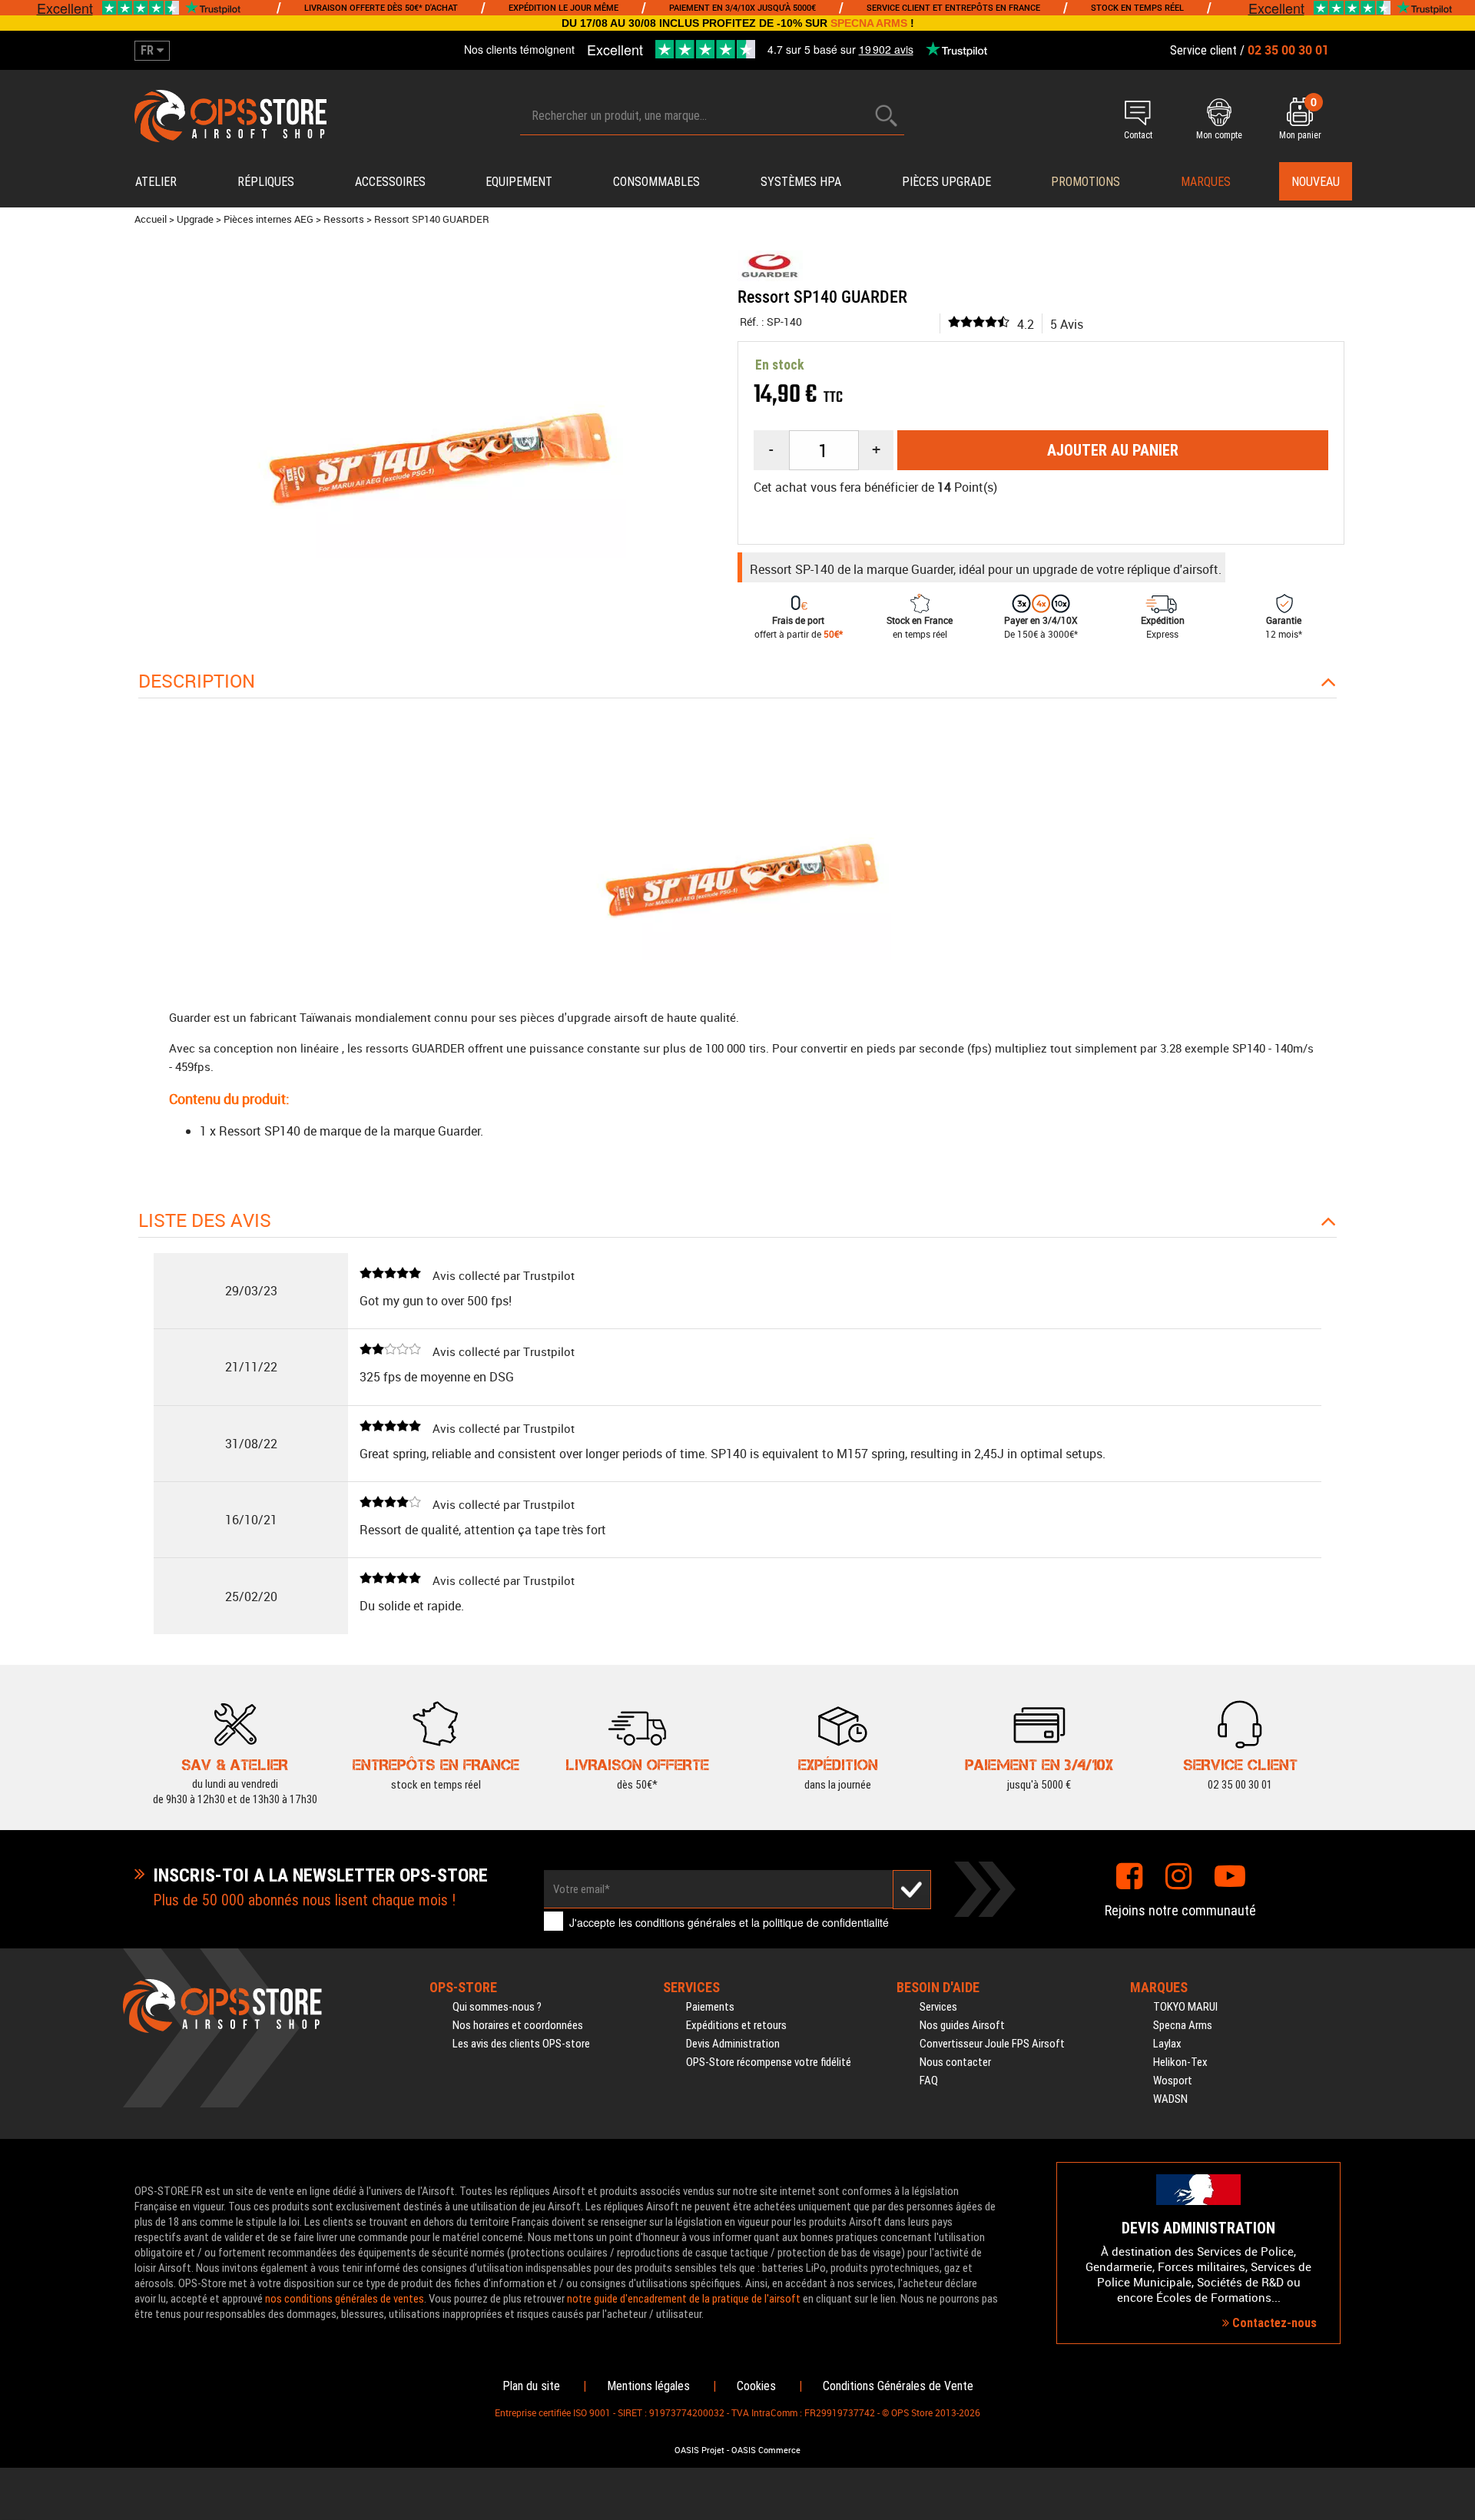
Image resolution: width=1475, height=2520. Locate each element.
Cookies (756, 2386)
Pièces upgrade (946, 182)
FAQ (929, 2081)
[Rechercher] (887, 116)
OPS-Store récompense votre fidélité (769, 2062)
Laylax (1167, 2044)
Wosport (1173, 2081)
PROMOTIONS (1086, 182)
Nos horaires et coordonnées (518, 2025)
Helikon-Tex (1180, 2062)
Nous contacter (955, 2062)
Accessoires (390, 182)
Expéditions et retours (736, 2025)
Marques (1206, 182)
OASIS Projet (699, 2450)
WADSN (1170, 2099)
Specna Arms (1183, 2025)
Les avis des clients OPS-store (521, 2044)
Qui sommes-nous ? (497, 2007)
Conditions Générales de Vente (898, 2386)
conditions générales (686, 1922)
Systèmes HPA (801, 182)
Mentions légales (648, 2386)
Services (938, 2007)
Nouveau (1316, 182)
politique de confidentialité (826, 1922)
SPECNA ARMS (869, 23)
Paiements (710, 2007)
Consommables (656, 182)
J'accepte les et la (729, 1922)
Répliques (266, 182)
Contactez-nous (1273, 2323)
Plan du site (531, 2386)
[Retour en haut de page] (1456, 1497)
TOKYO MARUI (1185, 2007)
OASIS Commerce (766, 2450)
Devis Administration (733, 2044)
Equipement (519, 182)
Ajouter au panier (1113, 450)
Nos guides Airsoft (962, 2025)
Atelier (156, 182)
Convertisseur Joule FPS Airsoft (992, 2044)
